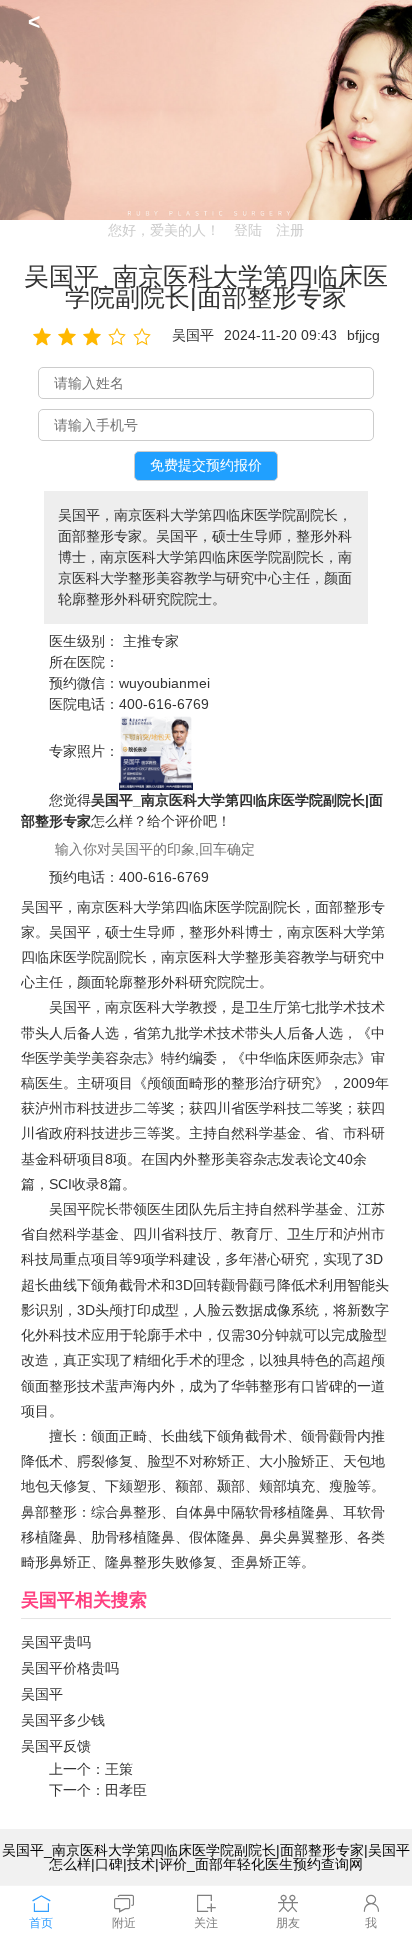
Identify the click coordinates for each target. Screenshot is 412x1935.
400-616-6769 (164, 704)
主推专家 (151, 641)
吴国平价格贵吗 (70, 1668)
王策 (119, 1769)
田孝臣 (126, 1790)
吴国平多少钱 (63, 1720)
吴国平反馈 (56, 1746)
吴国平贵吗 (56, 1642)
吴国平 (42, 1694)
